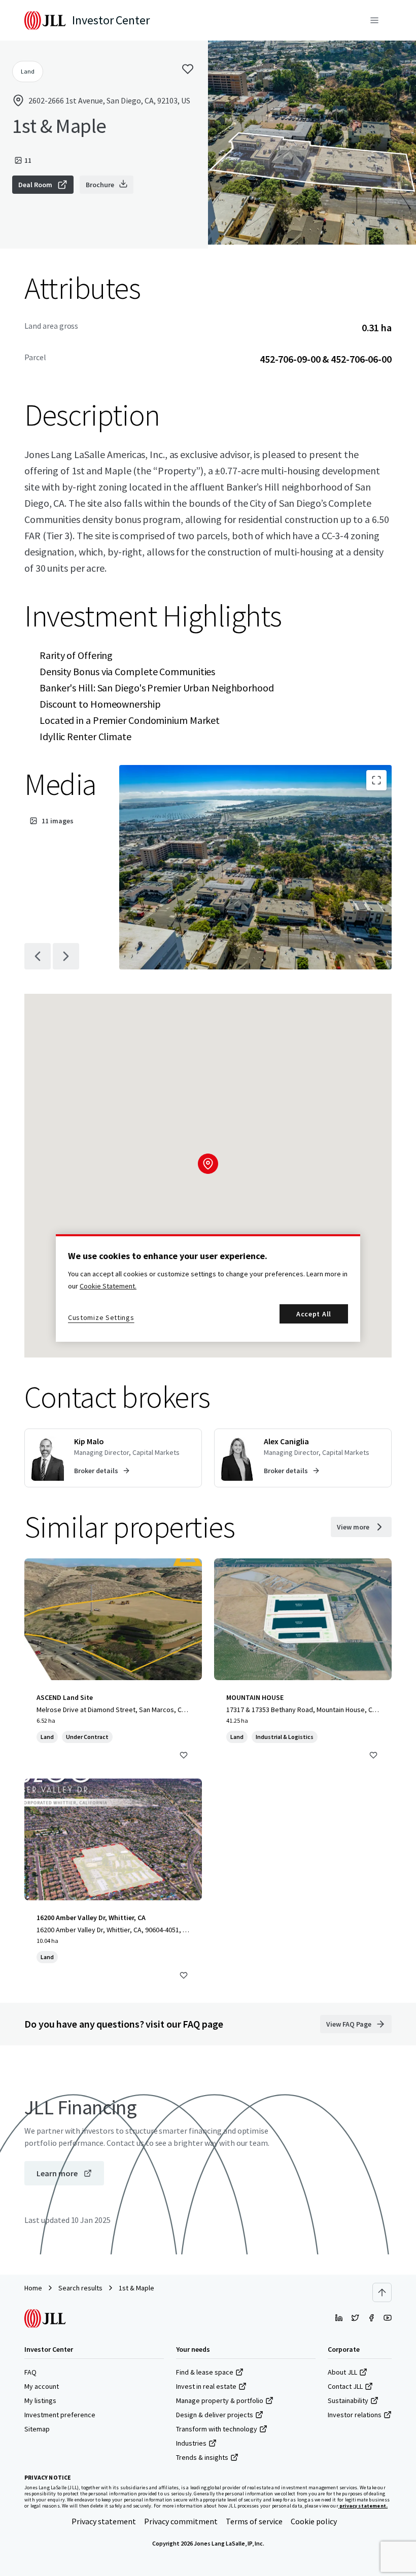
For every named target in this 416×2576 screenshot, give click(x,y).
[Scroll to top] (382, 2292)
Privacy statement (104, 2521)
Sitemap (37, 2429)
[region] (208, 1288)
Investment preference (60, 2415)
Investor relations (355, 2415)
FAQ (30, 2372)
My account (42, 2386)
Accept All (314, 1314)
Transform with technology (217, 2429)
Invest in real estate (206, 2386)
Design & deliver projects (215, 2415)
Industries (191, 2443)
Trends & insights (202, 2457)
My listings (40, 2400)
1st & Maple (136, 2288)
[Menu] (374, 20)
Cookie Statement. (108, 1286)
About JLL (342, 2372)
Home (33, 2288)
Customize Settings (101, 1317)
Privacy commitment (181, 2521)
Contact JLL (345, 2386)
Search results (80, 2288)
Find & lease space (205, 2372)
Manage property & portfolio (220, 2400)
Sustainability (348, 2400)
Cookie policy (314, 2521)
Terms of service (254, 2521)
